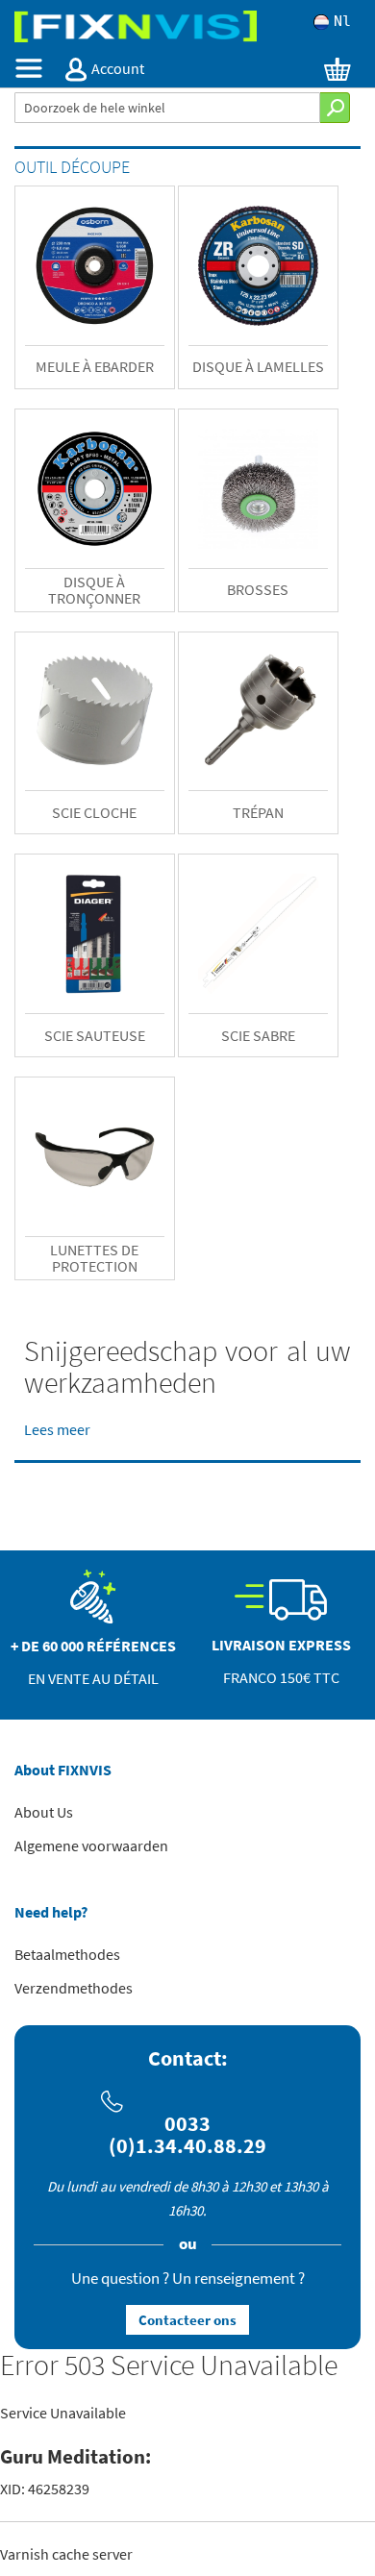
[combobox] (167, 108)
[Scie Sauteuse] (95, 934)
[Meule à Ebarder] (95, 266)
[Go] (335, 108)
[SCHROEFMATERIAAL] (187, 26)
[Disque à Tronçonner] (95, 489)
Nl (342, 22)
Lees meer (57, 1429)
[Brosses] (258, 489)
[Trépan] (258, 712)
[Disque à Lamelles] (258, 266)
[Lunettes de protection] (95, 1157)
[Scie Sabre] (258, 934)
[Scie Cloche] (95, 712)
